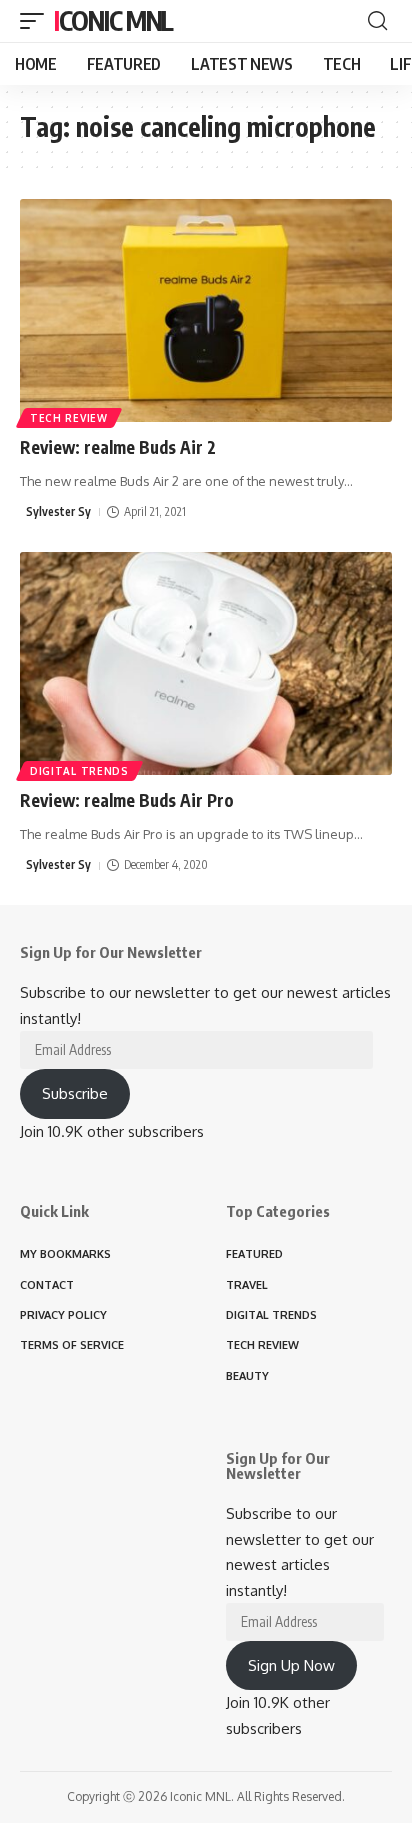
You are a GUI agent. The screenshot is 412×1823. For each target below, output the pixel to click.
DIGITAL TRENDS (79, 771)
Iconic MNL (113, 20)
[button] (37, 21)
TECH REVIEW (69, 418)
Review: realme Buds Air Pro (127, 800)
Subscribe (75, 1093)
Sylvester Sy (58, 511)
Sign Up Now (291, 1665)
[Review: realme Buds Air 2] (206, 310)
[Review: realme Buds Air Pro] (206, 663)
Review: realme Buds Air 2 (118, 447)
